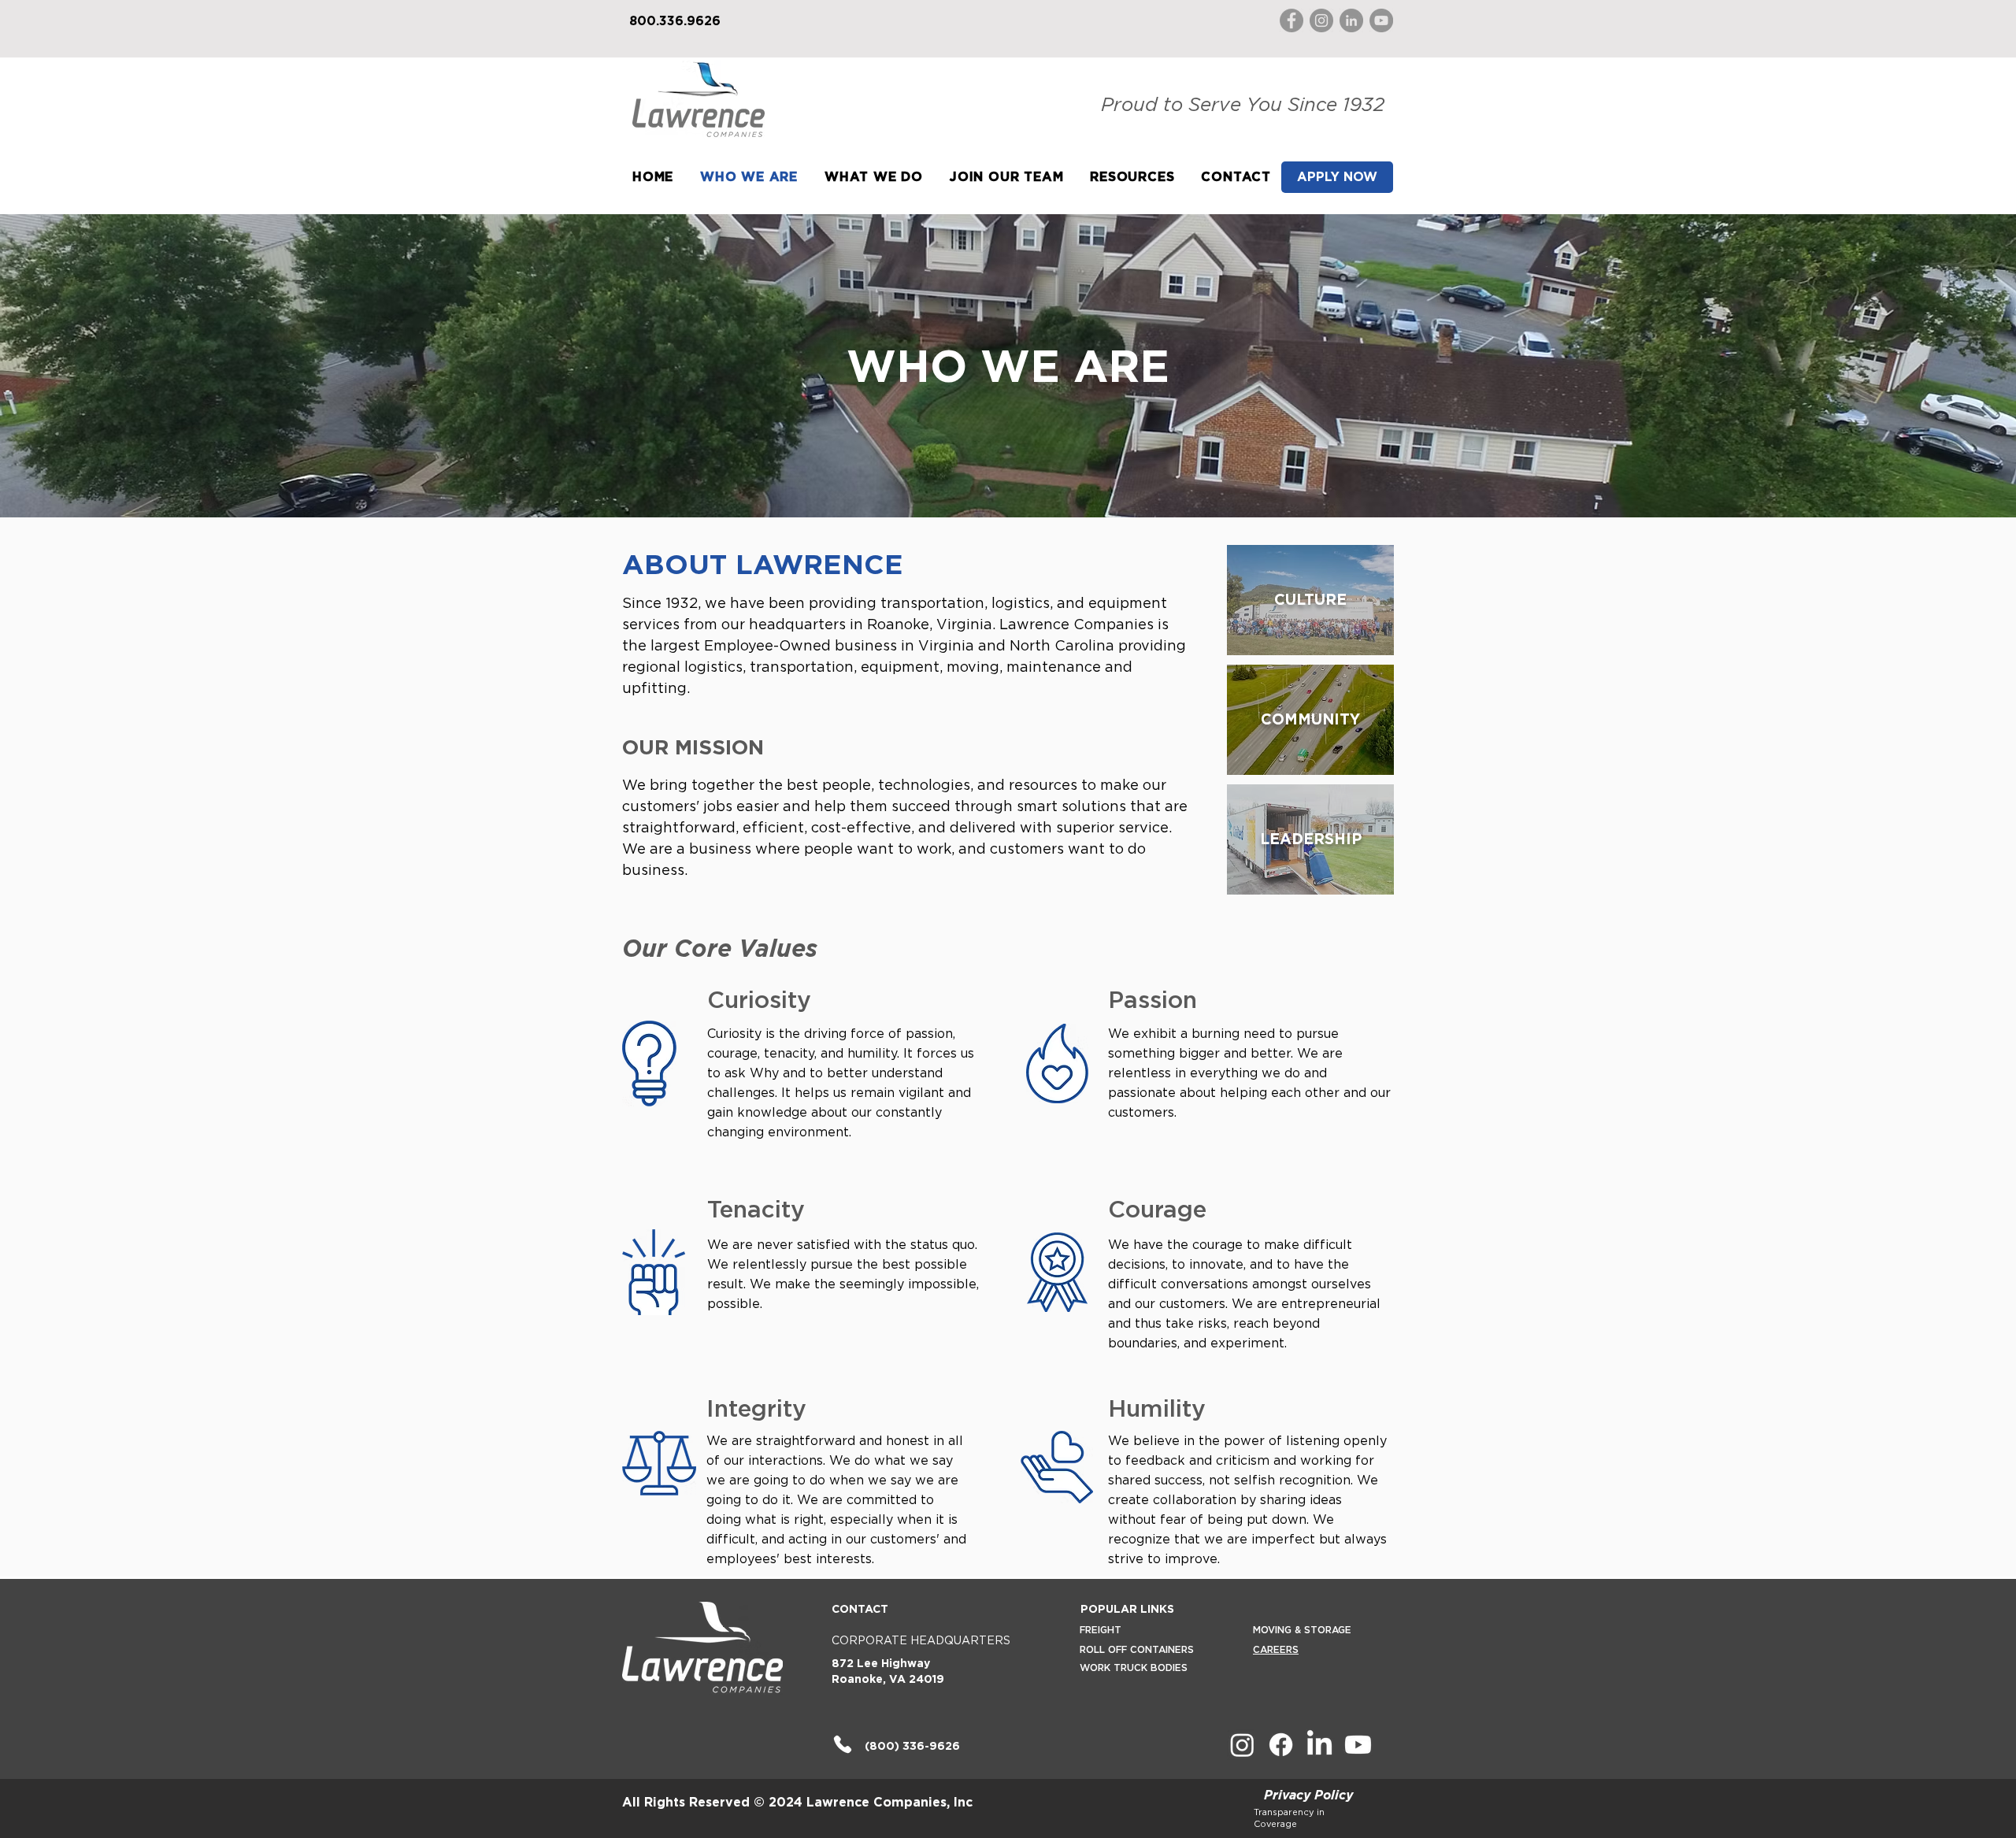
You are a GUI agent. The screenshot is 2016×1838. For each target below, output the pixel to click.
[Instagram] (1321, 20)
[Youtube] (1358, 1745)
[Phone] (842, 1745)
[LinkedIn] (1351, 20)
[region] (1310, 600)
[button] (874, 178)
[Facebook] (1291, 20)
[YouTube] (1381, 20)
